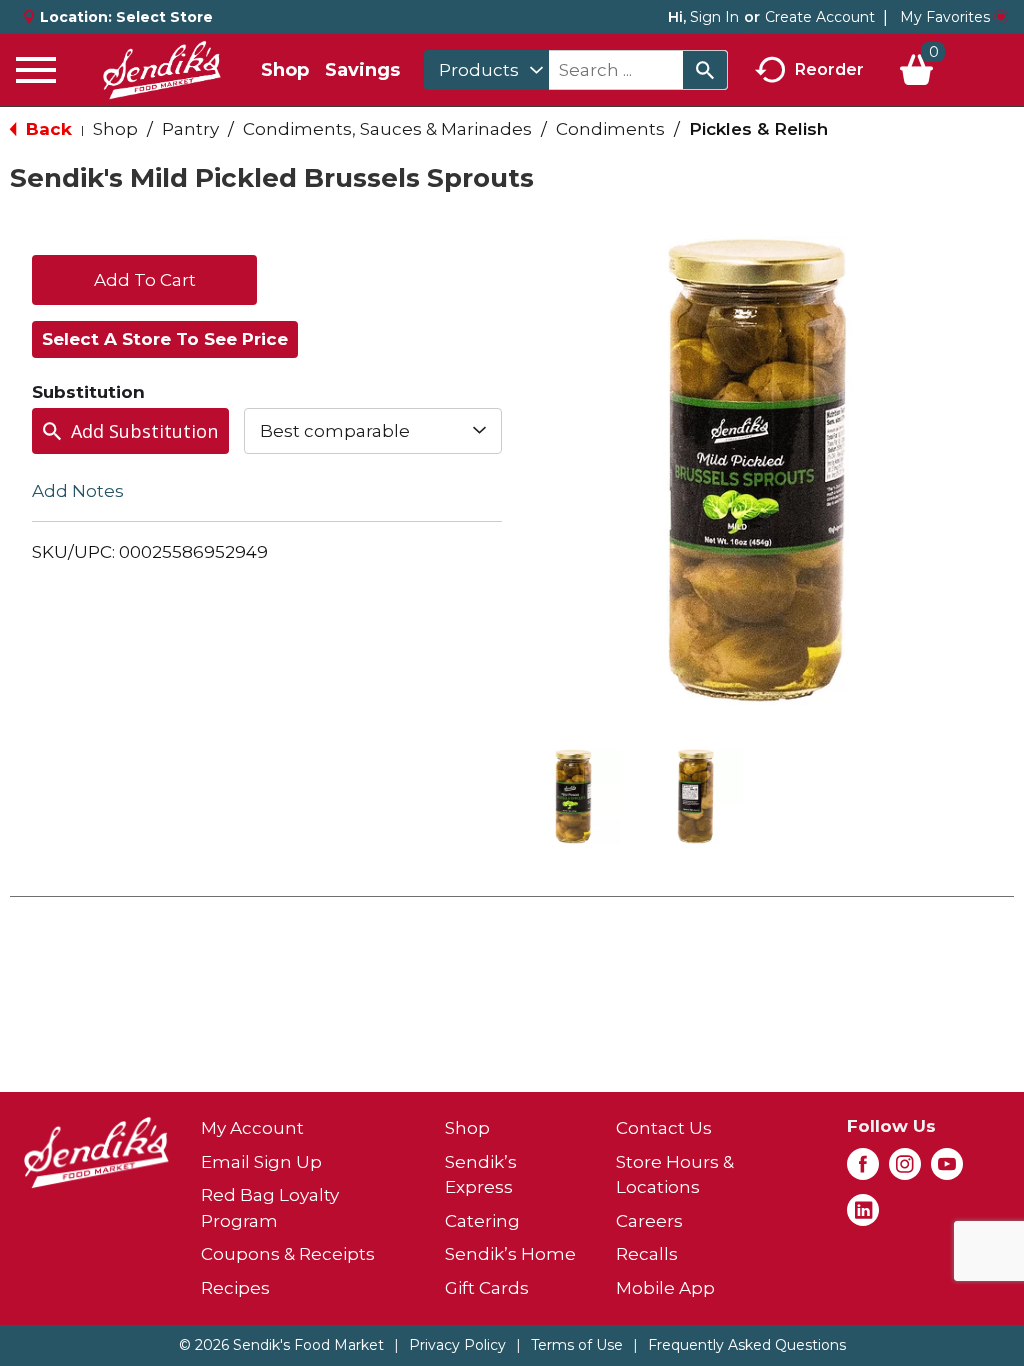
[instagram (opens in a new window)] (905, 1170)
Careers (649, 1221)
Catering (482, 1221)
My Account (252, 1128)
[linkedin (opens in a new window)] (863, 1216)
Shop (285, 70)
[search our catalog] (705, 70)
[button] (573, 796)
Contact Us (664, 1128)
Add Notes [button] (78, 491)
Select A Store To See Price (165, 339)
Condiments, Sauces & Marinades (387, 129)
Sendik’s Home (510, 1254)
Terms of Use (577, 1345)
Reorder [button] (829, 68)
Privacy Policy (457, 1345)
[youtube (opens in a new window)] (947, 1170)
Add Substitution (144, 431)
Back (46, 129)
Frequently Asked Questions (747, 1345)
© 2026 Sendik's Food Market (281, 1345)
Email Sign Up (261, 1162)
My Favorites (945, 17)
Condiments (610, 129)
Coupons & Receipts (288, 1254)
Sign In (714, 17)
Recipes (235, 1288)
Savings (362, 70)
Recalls (647, 1254)
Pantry (190, 129)
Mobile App (665, 1288)
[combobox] (486, 70)
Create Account (820, 17)
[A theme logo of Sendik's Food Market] (162, 70)
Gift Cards (487, 1288)
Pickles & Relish (758, 129)
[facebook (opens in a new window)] (863, 1170)
